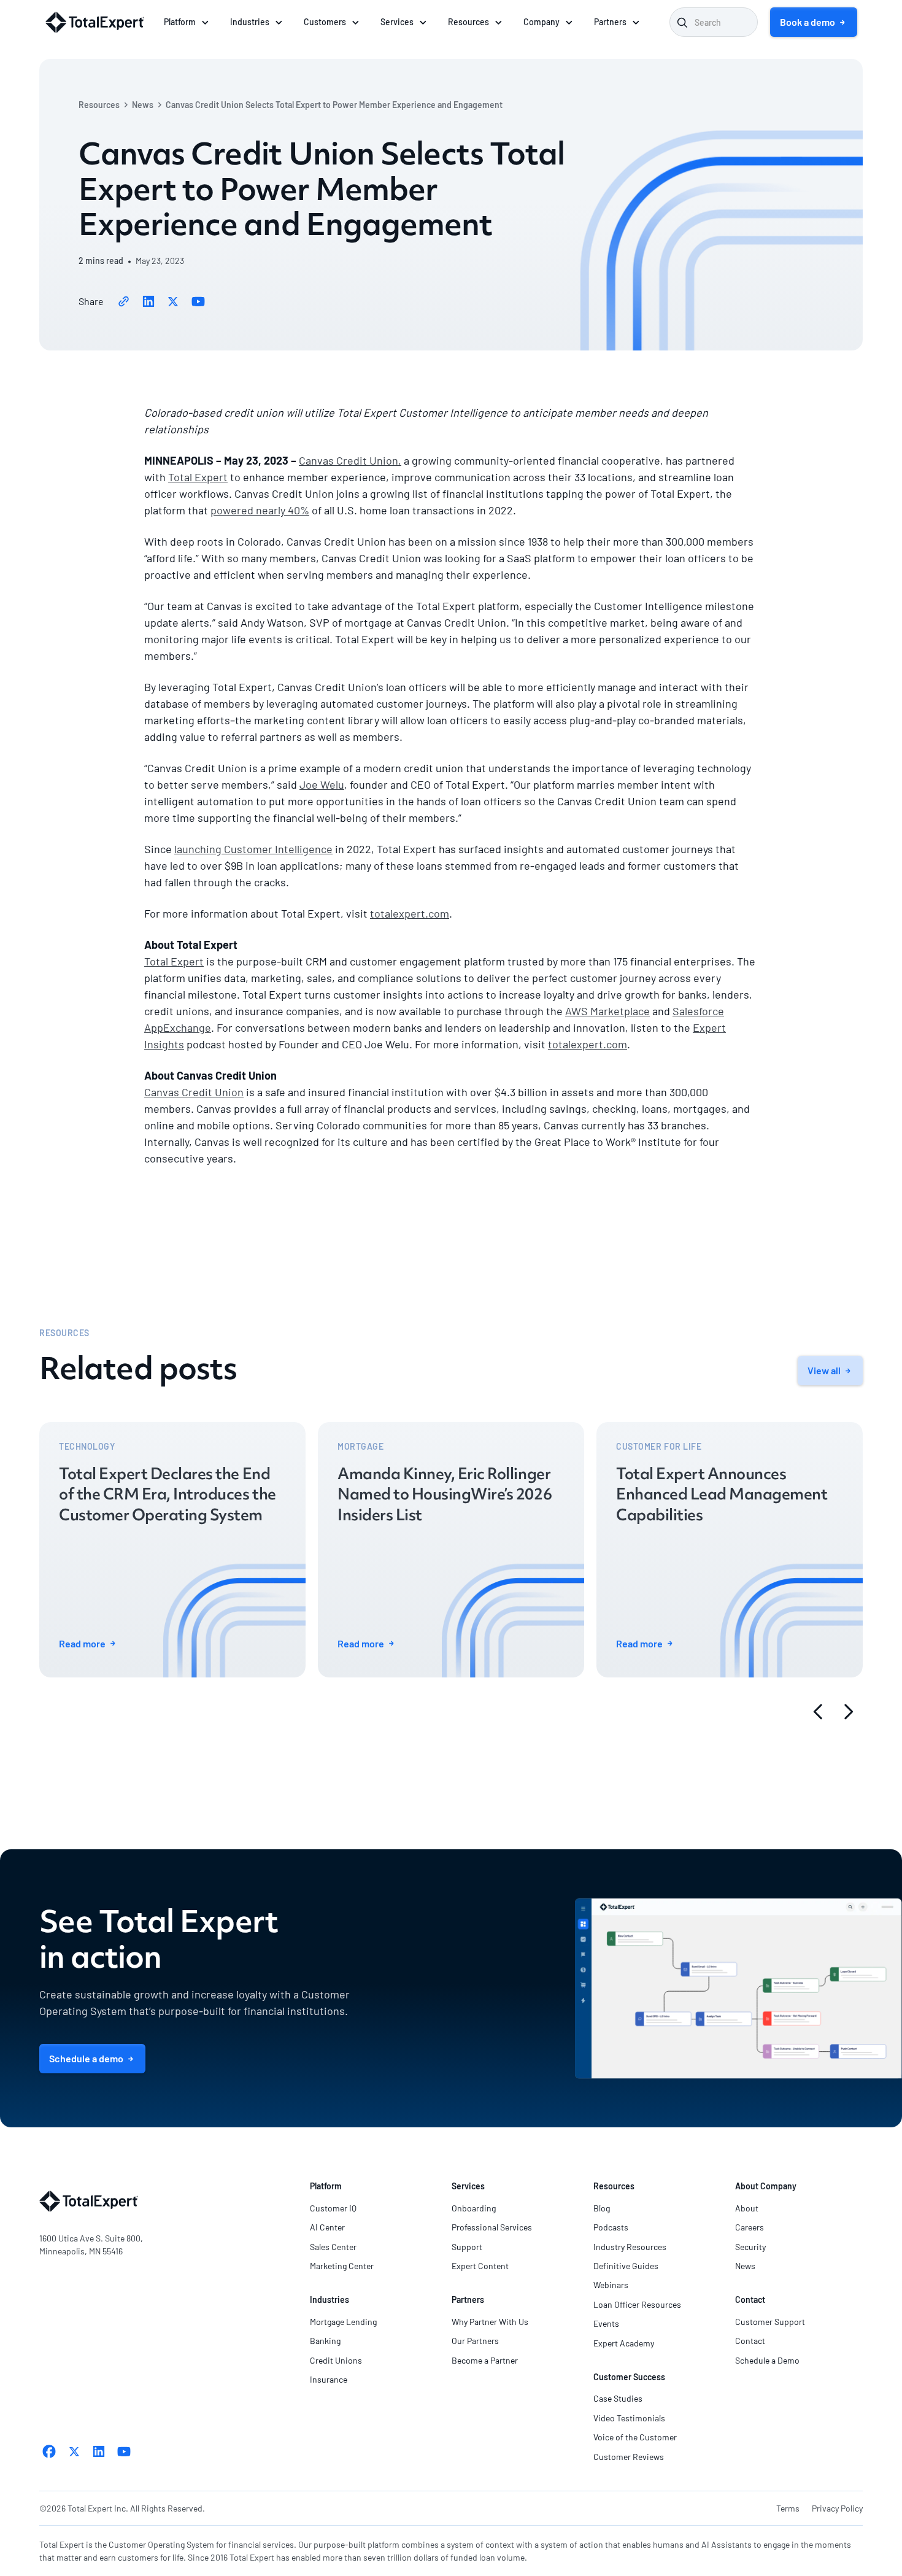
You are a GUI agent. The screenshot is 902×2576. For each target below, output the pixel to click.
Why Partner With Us (490, 2322)
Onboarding (474, 2208)
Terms (788, 2508)
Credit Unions (336, 2360)
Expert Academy (624, 2343)
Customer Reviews (629, 2457)
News (143, 105)
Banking (325, 2341)
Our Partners (475, 2341)
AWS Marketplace (607, 1011)
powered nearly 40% (260, 510)
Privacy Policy (837, 2508)
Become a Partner (485, 2360)
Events (606, 2323)
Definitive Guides (626, 2266)
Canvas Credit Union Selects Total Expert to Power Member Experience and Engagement (334, 105)
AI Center (327, 2227)
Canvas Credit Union (194, 1092)
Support (467, 2247)
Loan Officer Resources (637, 2304)
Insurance (329, 2379)
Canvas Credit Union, (350, 460)
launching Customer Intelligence (253, 849)
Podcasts (611, 2227)
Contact (750, 2341)
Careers (750, 2227)
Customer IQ (333, 2208)
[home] (95, 22)
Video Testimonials (629, 2418)
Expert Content (480, 2266)
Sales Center (333, 2247)
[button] (187, 22)
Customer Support (770, 2322)
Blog (602, 2208)
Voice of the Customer (635, 2437)
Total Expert (198, 477)
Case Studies (618, 2398)
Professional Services (492, 2227)
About (747, 2208)
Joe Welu (322, 784)
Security (750, 2247)
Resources (99, 105)
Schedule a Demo (767, 2360)
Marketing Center (342, 2266)
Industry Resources (630, 2247)
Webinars (611, 2285)
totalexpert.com (410, 913)
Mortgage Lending (343, 2322)
